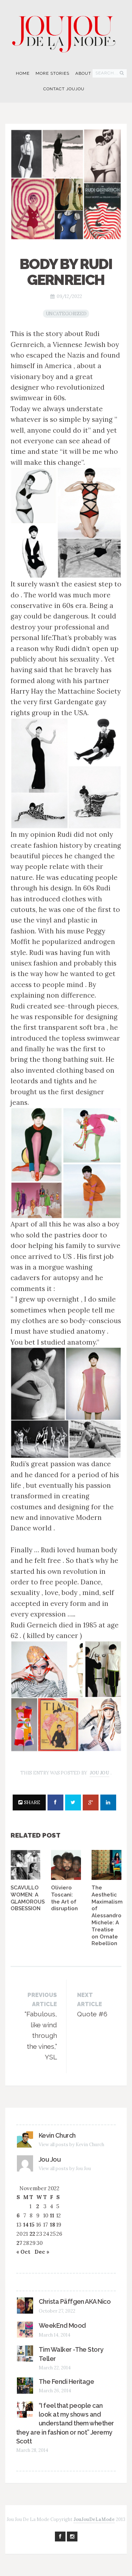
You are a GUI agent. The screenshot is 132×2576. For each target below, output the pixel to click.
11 (52, 2215)
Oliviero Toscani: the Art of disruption (64, 1898)
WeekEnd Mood (62, 2325)
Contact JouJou (64, 89)
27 (19, 2243)
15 (32, 2225)
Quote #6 (92, 2005)
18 (53, 2225)
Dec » (42, 2252)
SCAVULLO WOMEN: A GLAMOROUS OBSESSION (28, 1898)
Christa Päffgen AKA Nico (75, 2301)
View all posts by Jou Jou (65, 2169)
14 (26, 2225)
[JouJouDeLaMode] (66, 31)
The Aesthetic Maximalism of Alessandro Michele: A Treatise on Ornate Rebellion (107, 1916)
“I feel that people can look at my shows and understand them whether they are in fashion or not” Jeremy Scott (65, 2423)
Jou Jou (99, 1773)
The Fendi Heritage (66, 2382)
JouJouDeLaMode (94, 2519)
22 (32, 2234)
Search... (107, 73)
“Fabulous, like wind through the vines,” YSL (41, 2026)
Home (23, 73)
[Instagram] (72, 2537)
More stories (52, 73)
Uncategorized (66, 314)
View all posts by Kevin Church (71, 2145)
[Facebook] (60, 2537)
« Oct (23, 2252)
